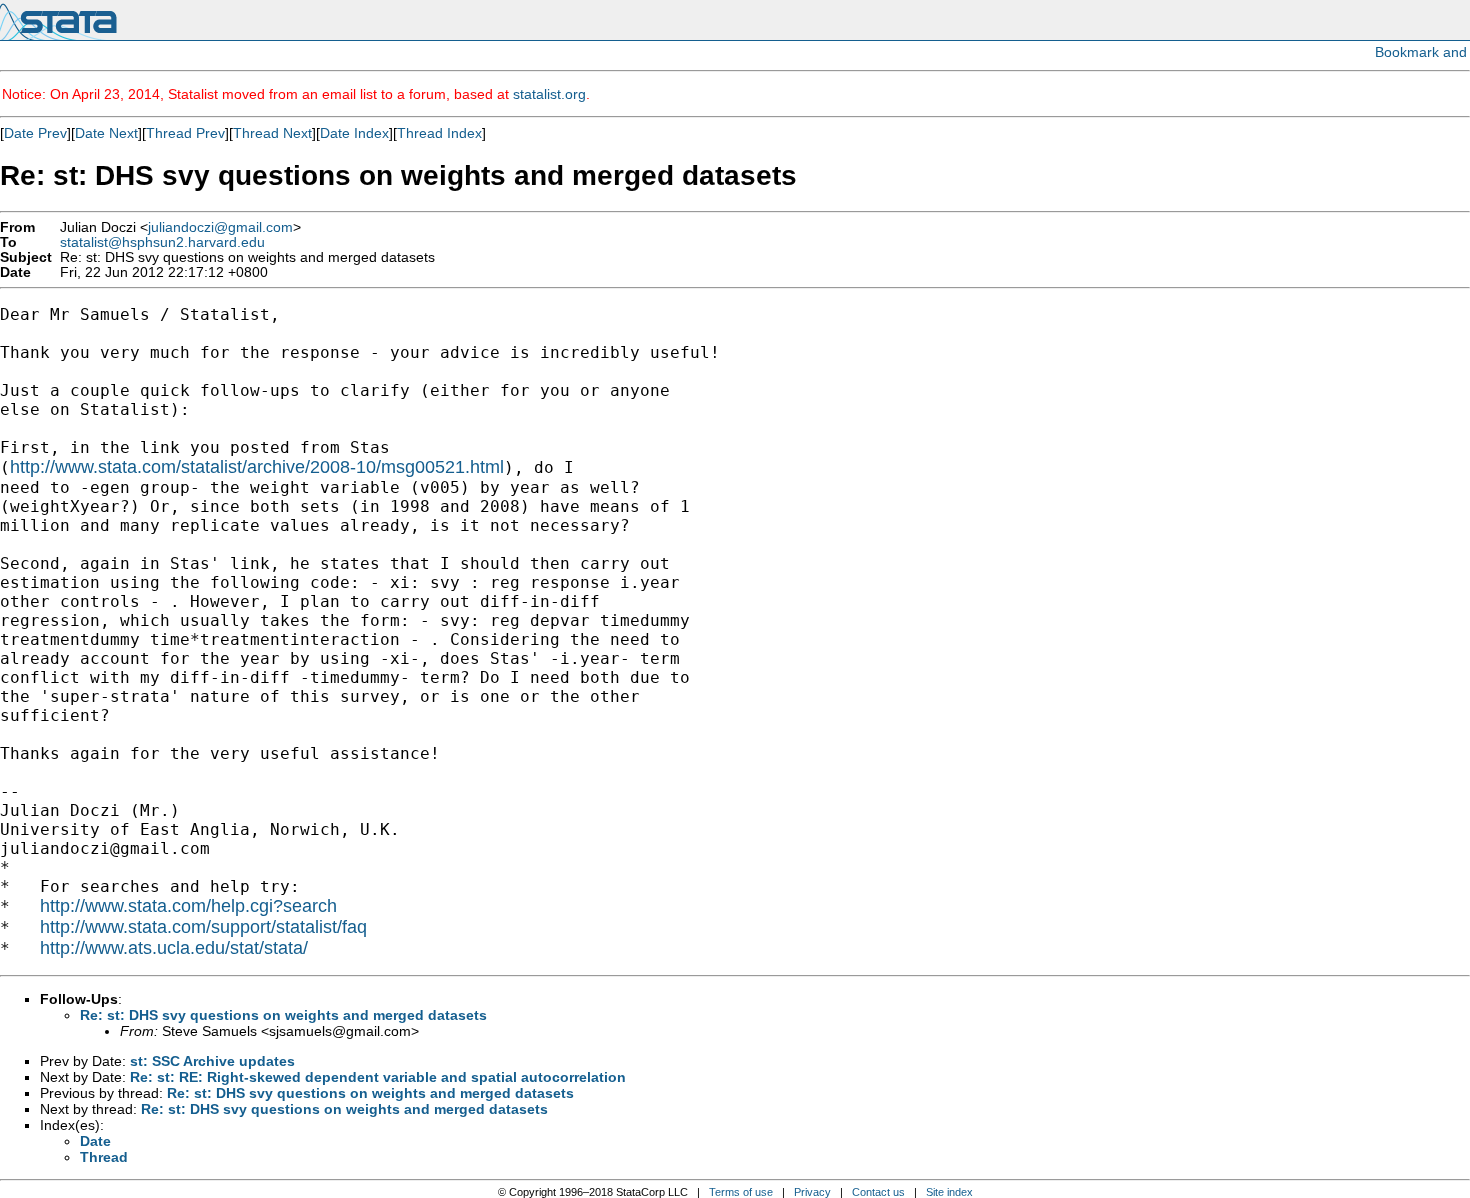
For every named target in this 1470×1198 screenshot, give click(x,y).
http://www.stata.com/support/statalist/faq (203, 927)
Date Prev (35, 133)
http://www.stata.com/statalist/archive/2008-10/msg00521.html (257, 467)
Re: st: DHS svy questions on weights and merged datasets (283, 1015)
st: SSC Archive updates (212, 1061)
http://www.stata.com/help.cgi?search (188, 906)
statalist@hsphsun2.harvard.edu (162, 242)
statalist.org (549, 94)
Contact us (878, 1192)
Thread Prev (185, 133)
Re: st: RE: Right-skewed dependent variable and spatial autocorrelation (378, 1077)
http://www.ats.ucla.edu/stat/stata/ (174, 948)
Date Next (106, 133)
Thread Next (272, 133)
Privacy (812, 1192)
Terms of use (741, 1192)
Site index (949, 1192)
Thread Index (439, 133)
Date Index (354, 133)
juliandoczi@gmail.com (220, 227)
